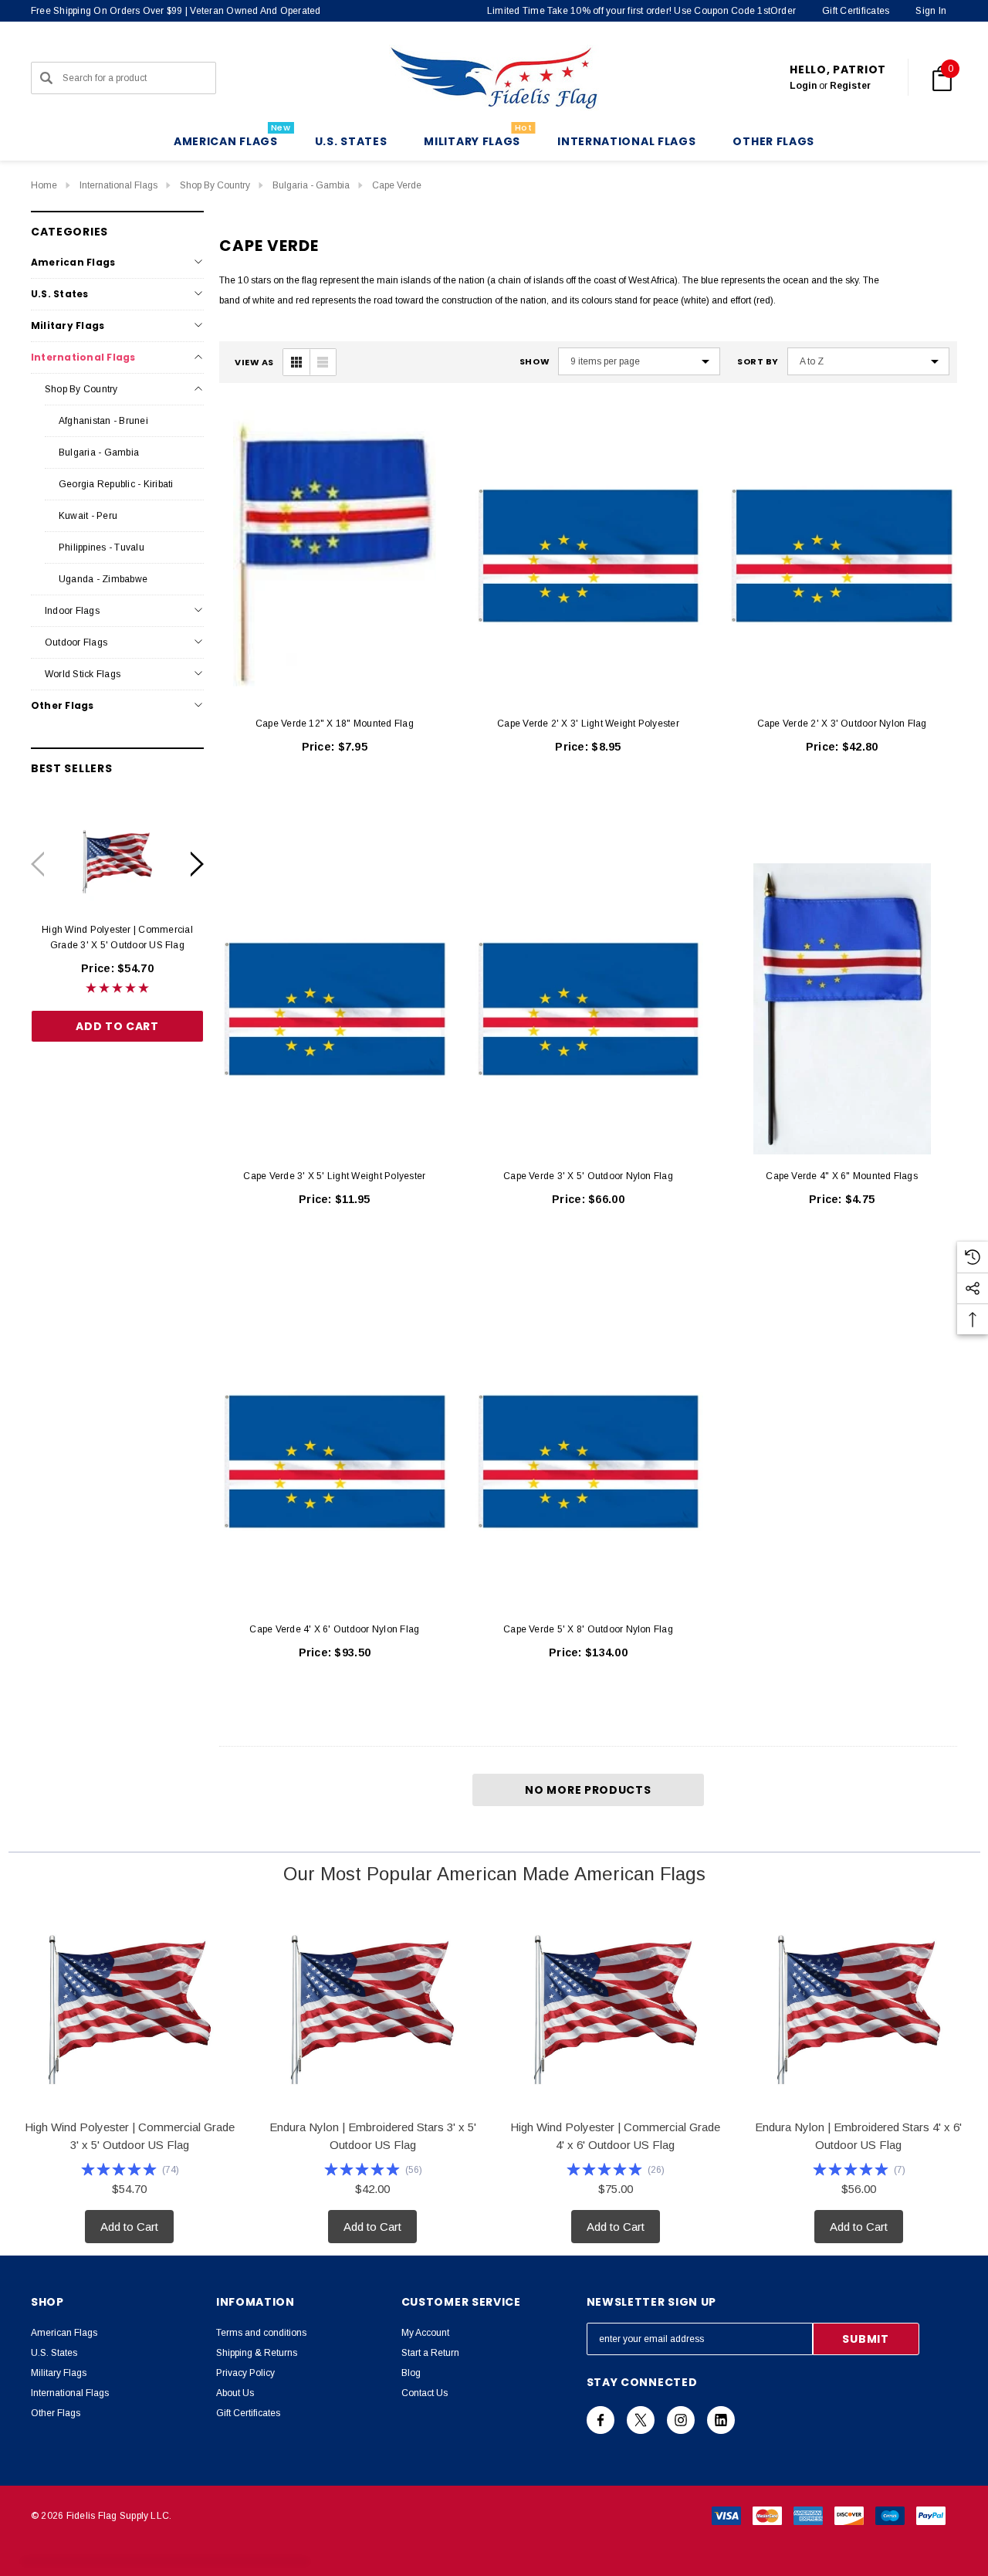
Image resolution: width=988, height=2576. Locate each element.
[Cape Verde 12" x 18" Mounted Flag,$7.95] (335, 556)
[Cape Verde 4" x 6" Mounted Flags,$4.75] (842, 1009)
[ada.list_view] (323, 362)
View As (254, 363)
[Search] (46, 78)
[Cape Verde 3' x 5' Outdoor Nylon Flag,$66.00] (589, 1009)
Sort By (758, 362)
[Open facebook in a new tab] (601, 2420)
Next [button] (197, 864)
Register (850, 86)
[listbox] (868, 361)
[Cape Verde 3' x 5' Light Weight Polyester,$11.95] (335, 1009)
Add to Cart (117, 1025)
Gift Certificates (856, 11)
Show (535, 362)
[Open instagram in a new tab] (681, 2420)
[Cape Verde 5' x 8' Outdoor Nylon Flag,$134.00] (589, 1462)
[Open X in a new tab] (641, 2420)
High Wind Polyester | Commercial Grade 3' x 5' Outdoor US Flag (117, 937)
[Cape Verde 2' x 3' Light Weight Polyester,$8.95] (589, 556)
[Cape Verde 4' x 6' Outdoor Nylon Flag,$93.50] (335, 1462)
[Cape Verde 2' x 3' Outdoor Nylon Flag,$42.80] (842, 556)
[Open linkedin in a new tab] (721, 2420)
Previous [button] (37, 864)
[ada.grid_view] (296, 362)
